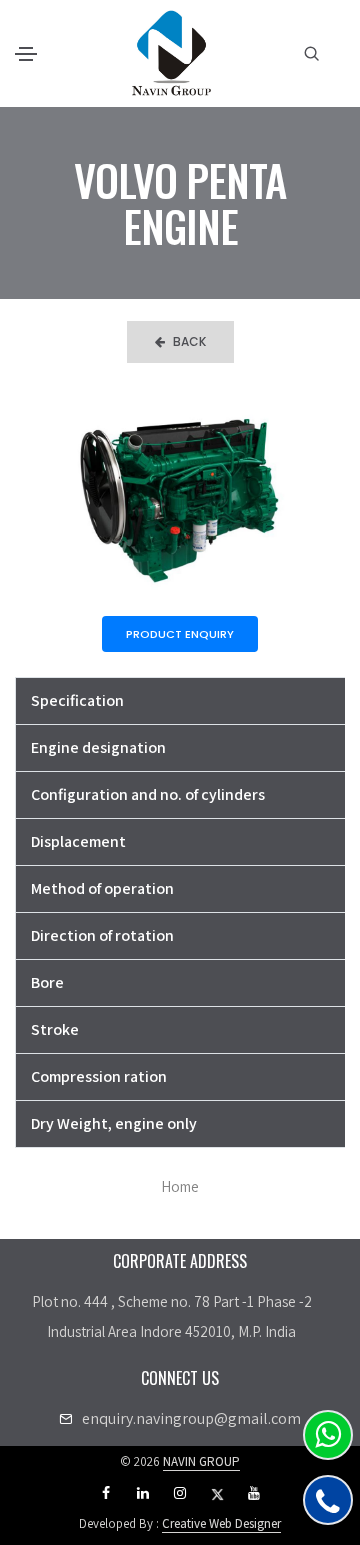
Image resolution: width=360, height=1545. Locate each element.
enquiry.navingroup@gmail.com (191, 1418)
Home (180, 1186)
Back (189, 341)
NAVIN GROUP (201, 1461)
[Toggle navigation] (26, 54)
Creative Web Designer (221, 1523)
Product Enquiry (180, 634)
